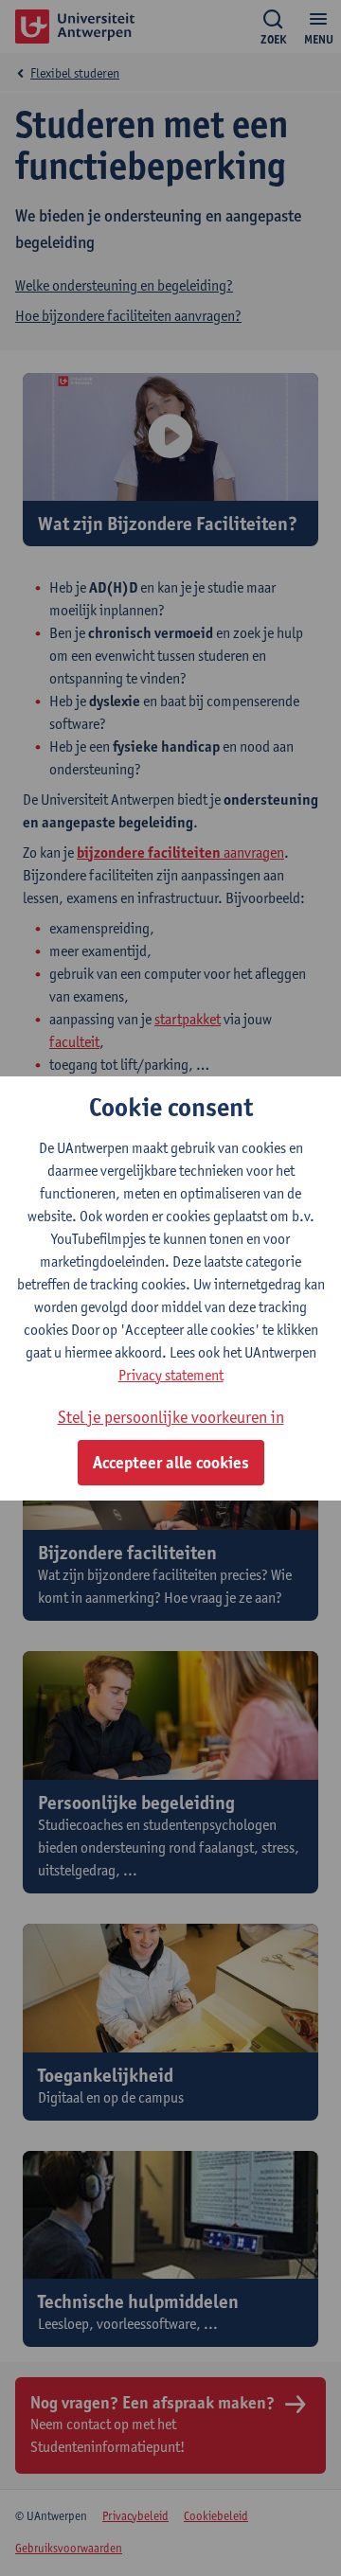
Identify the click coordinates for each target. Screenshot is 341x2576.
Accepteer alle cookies (171, 1463)
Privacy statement (171, 1375)
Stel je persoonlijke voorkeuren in (171, 1417)
